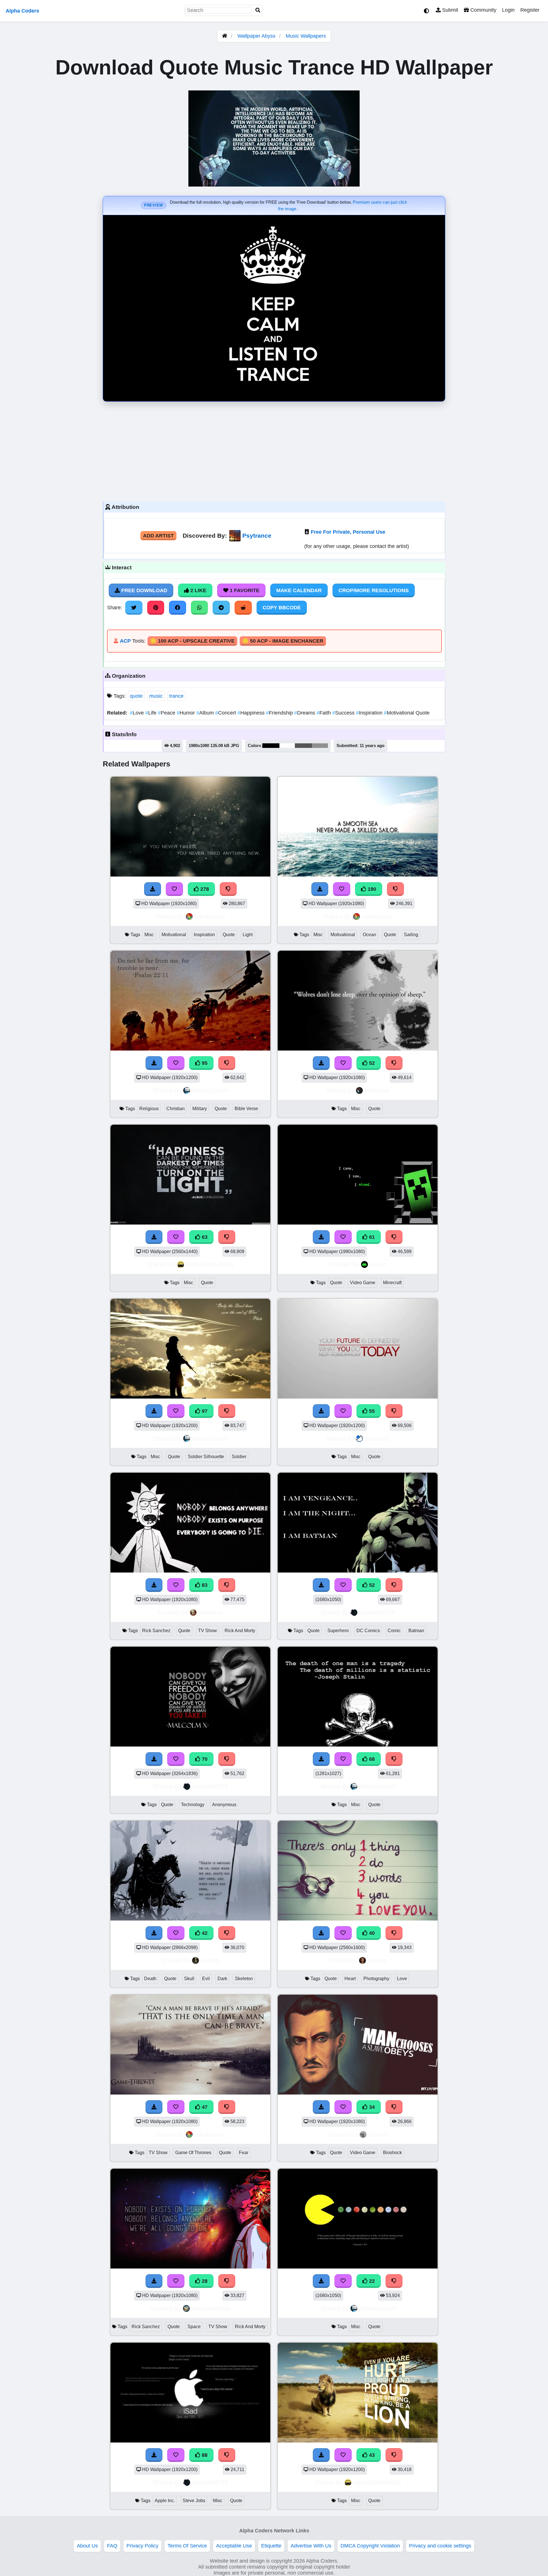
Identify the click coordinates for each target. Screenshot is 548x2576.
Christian (176, 1109)
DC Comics (368, 1631)
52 (371, 1063)
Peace (167, 713)
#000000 (271, 746)
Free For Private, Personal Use (348, 532)
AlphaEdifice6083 (210, 1264)
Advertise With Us (311, 2546)
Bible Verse (246, 1109)
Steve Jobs (194, 2501)
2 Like (198, 590)
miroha (377, 1960)
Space (194, 2327)
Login (508, 10)
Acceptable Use (234, 2546)
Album (206, 713)
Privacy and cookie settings (440, 2546)
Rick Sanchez (156, 1631)
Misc (149, 935)
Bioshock (392, 2153)
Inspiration (370, 713)
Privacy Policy (142, 2546)
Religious (149, 1109)
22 (371, 2281)
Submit (449, 10)
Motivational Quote (407, 713)
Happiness (252, 713)
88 (204, 2455)
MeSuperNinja (211, 2308)
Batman (416, 1631)
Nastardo (211, 1612)
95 (204, 1063)
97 (204, 1411)
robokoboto (210, 916)
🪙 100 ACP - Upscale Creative (192, 641)
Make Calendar (299, 590)
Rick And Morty (240, 1631)
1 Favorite (244, 590)
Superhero (338, 1631)
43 (371, 2455)
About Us (87, 2546)
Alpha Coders (22, 11)
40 (371, 1933)
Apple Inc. (165, 2501)
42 (204, 1933)
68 (371, 1759)
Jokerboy (377, 1438)
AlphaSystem (210, 1090)
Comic (394, 1631)
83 (204, 1585)
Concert (226, 713)
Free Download (144, 590)
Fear (244, 2153)
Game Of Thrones (193, 2153)
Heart (350, 1979)
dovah (378, 1264)
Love (138, 713)
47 (204, 2107)
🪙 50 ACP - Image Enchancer (283, 641)
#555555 (303, 746)
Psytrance (257, 536)
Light (248, 935)
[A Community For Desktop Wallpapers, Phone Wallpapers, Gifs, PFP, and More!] (225, 36)
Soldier (239, 1457)
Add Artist (158, 536)
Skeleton (244, 1979)
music (156, 696)
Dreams (305, 713)
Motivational (174, 935)
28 (204, 2281)
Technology (193, 1805)
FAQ (112, 2546)
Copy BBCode (282, 608)
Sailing (411, 935)
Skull (189, 1979)
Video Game (363, 1283)
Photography (376, 1979)
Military (200, 1109)
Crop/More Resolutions (374, 590)
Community (483, 10)
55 (371, 1411)
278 (204, 889)
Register (530, 10)
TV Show (207, 1631)
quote (136, 696)
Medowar (377, 1090)
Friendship (280, 713)
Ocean (369, 935)
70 (204, 1759)
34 (371, 2107)
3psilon (378, 2134)
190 (371, 889)
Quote (229, 935)
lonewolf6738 (377, 1612)
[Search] (258, 10)
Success (344, 713)
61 (371, 1237)
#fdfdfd (287, 746)
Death (150, 1979)
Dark (222, 1979)
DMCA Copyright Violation (370, 2546)
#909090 (320, 746)
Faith (324, 713)
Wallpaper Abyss (256, 36)
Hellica (210, 1960)
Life (152, 713)
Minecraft (392, 1283)
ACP (125, 641)
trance (176, 696)
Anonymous (224, 1805)
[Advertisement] (274, 450)
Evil (206, 1979)
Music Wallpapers (306, 36)
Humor (187, 713)
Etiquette (271, 2546)
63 (204, 1237)
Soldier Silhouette (206, 1457)
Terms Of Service (187, 2546)
